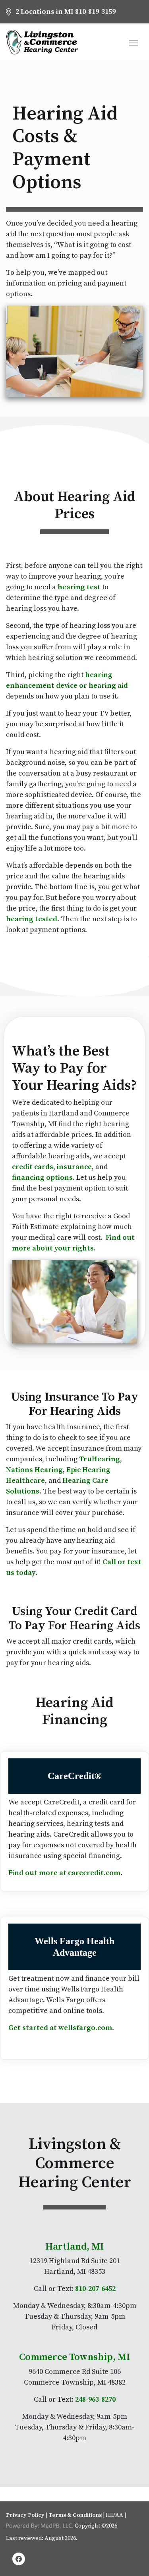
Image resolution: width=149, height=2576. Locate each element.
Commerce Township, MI (74, 2357)
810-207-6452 (95, 2289)
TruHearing (100, 1459)
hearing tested (32, 919)
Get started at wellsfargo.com (60, 2028)
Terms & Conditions (75, 2515)
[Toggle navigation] (134, 42)
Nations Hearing (34, 1470)
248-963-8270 (95, 2399)
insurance (74, 1167)
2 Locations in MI (45, 12)
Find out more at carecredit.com (64, 1873)
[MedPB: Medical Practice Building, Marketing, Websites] (40, 2526)
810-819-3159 (95, 12)
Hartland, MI (74, 2247)
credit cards (33, 1167)
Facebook (19, 2560)
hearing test (79, 587)
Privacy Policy (25, 2515)
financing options (42, 1178)
